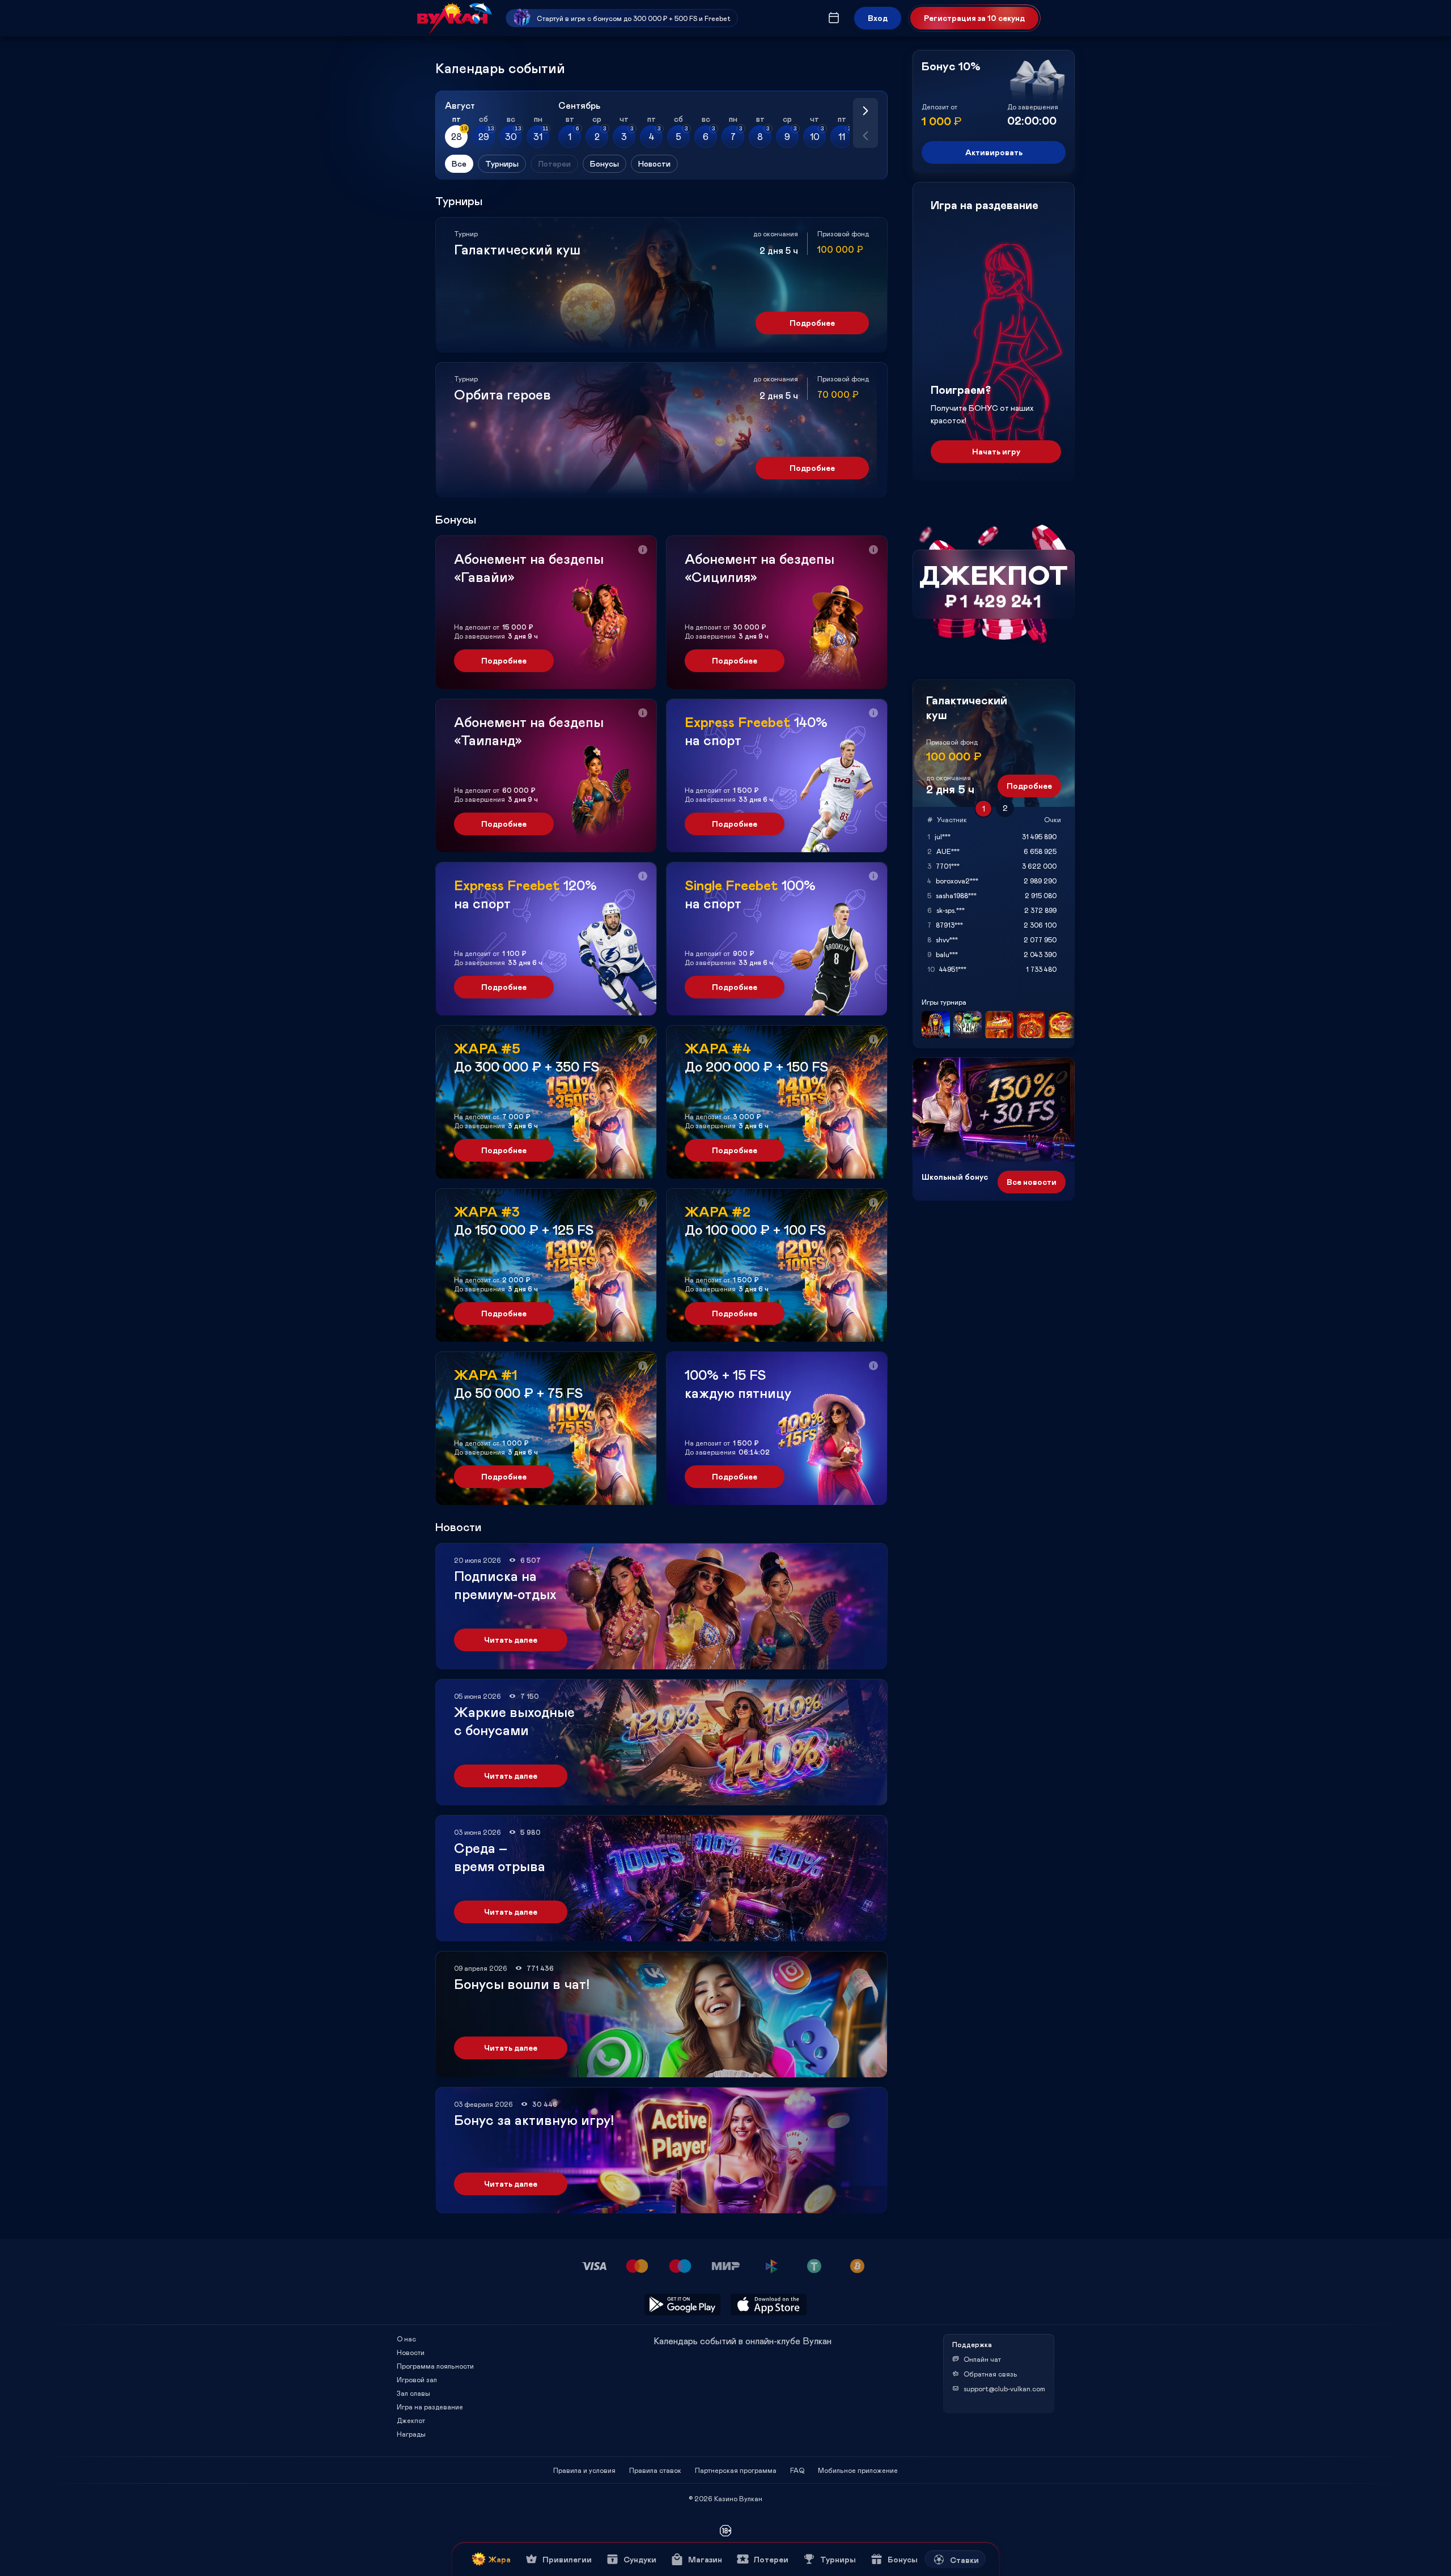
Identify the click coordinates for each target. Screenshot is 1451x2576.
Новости (411, 2352)
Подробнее (812, 323)
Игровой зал (417, 2379)
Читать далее (511, 1640)
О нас (406, 2339)
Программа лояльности (435, 2366)
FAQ (797, 2470)
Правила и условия (584, 2470)
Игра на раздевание (430, 2407)
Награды (411, 2434)
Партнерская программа (736, 2470)
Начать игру (996, 451)
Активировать (994, 152)
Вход (878, 18)
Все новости (1032, 1182)
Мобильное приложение (858, 2470)
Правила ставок (655, 2470)
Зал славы (413, 2393)
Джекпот (411, 2420)
